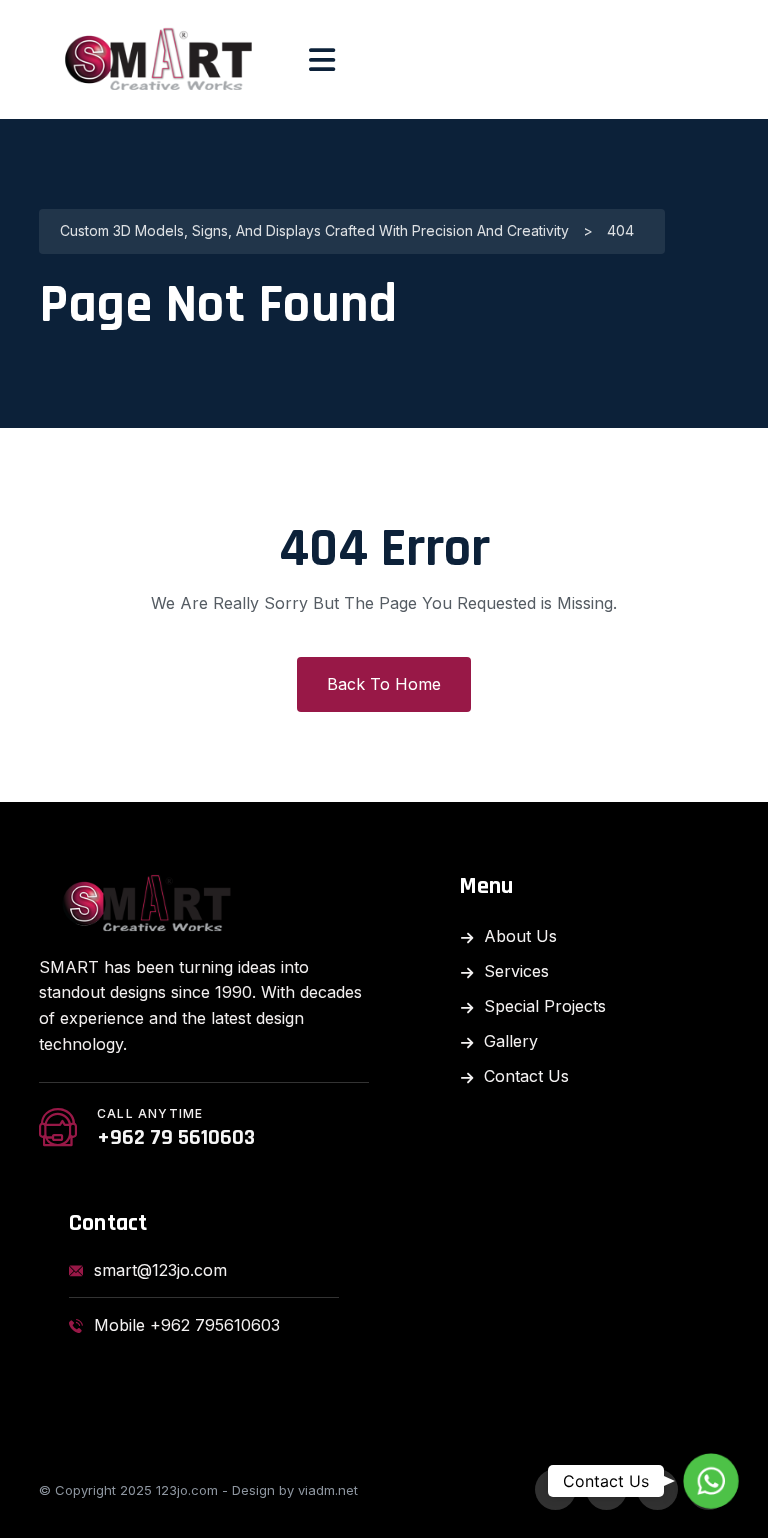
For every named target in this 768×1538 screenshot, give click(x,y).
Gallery (511, 1041)
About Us (520, 936)
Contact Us (526, 1076)
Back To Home (384, 684)
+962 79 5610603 (176, 1138)
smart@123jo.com (160, 1270)
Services (516, 971)
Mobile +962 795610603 (187, 1325)
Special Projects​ (545, 1006)
